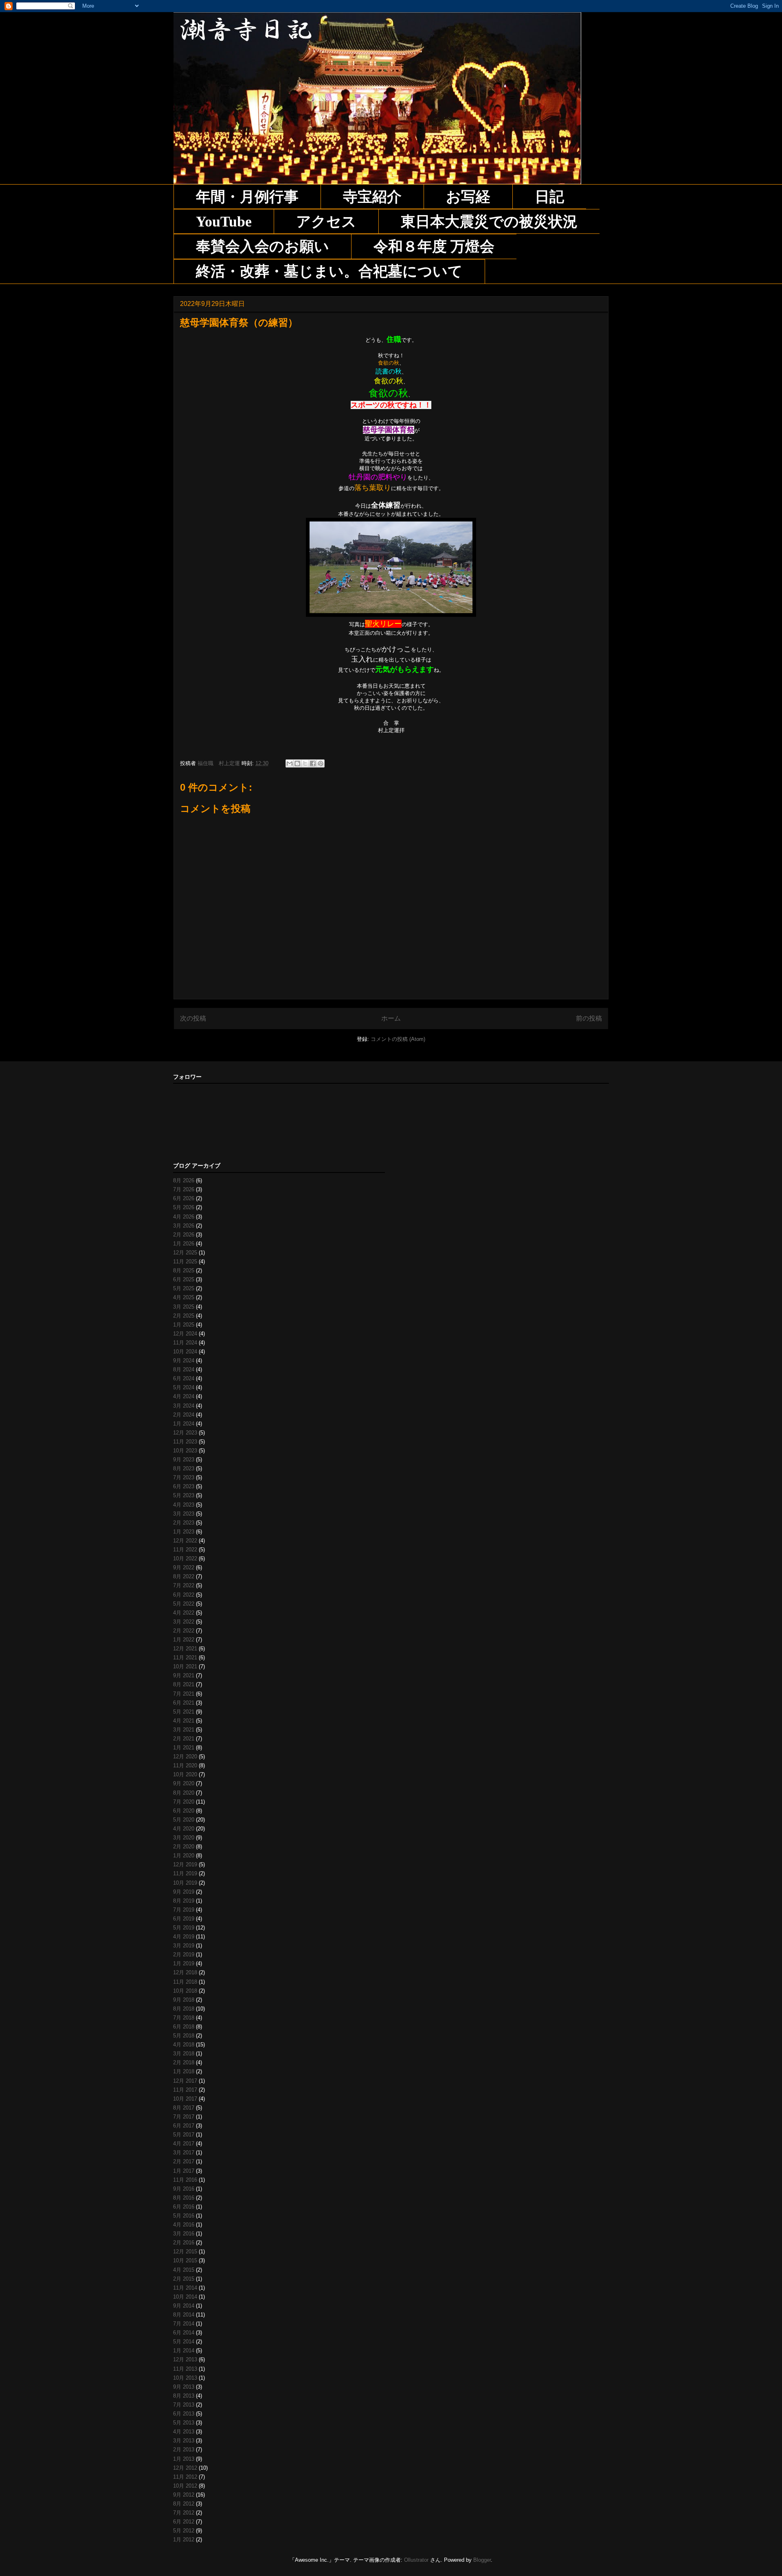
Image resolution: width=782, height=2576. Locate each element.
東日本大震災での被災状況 (489, 222)
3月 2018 (184, 2054)
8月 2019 (184, 1901)
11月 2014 (185, 2288)
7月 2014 (184, 2324)
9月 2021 (184, 1675)
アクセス (326, 222)
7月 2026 (184, 1189)
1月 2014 (184, 2351)
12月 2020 (185, 1757)
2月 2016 (184, 2243)
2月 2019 (184, 1955)
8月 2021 (184, 1684)
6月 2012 (184, 2522)
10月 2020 (185, 1774)
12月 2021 (185, 1649)
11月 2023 (185, 1442)
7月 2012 (184, 2513)
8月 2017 (184, 2108)
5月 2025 (184, 1288)
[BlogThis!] (297, 763)
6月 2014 (184, 2333)
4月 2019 (184, 1937)
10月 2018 (185, 1991)
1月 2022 (184, 1640)
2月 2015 (184, 2279)
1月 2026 (184, 1244)
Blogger (482, 2560)
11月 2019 (185, 1873)
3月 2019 (184, 1946)
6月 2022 (184, 1595)
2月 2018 (184, 2062)
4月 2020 (184, 1829)
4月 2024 (184, 1396)
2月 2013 (184, 2450)
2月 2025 (184, 1316)
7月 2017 (184, 2117)
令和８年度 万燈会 (434, 246)
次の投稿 (193, 1018)
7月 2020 (184, 1802)
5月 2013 (184, 2423)
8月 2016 (184, 2198)
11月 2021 (185, 1658)
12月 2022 (185, 1541)
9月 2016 (184, 2189)
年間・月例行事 (247, 197)
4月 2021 (184, 1721)
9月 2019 (184, 1892)
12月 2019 (185, 1864)
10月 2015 (185, 2260)
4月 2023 (184, 1505)
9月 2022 (184, 1567)
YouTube (224, 222)
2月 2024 (184, 1415)
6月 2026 (184, 1198)
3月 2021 (184, 1730)
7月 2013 (184, 2405)
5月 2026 (184, 1207)
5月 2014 (184, 2342)
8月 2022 (184, 1576)
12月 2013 (185, 2359)
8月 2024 (184, 1369)
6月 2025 (184, 1279)
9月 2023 (184, 1460)
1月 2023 (184, 1532)
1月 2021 (184, 1748)
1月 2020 (184, 1856)
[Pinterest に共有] (321, 763)
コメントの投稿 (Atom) (398, 1039)
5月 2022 (184, 1604)
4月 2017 (184, 2144)
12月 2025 (185, 1253)
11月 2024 (185, 1343)
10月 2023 (185, 1451)
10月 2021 (185, 1666)
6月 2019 (184, 1919)
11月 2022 (185, 1550)
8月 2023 (184, 1468)
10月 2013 (185, 2378)
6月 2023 (184, 1486)
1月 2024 (184, 1424)
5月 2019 (184, 1928)
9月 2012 (184, 2495)
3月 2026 (184, 1226)
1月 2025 (184, 1325)
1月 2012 (184, 2540)
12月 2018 (185, 1972)
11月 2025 (185, 1262)
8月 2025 (184, 1270)
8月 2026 (184, 1180)
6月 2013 (184, 2414)
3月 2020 (184, 1838)
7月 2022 (184, 1585)
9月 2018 (184, 2000)
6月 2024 (184, 1378)
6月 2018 (184, 2027)
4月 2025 (184, 1297)
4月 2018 (184, 2045)
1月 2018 (184, 2071)
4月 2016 (184, 2225)
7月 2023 (184, 1477)
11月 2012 (185, 2477)
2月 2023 (184, 1523)
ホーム (391, 1018)
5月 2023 (184, 1495)
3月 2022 (184, 1622)
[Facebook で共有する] (313, 763)
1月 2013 (184, 2459)
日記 (549, 197)
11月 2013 (185, 2369)
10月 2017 (185, 2099)
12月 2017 (185, 2081)
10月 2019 (185, 1883)
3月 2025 (184, 1307)
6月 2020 (184, 1811)
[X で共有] (305, 763)
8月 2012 (184, 2504)
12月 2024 (185, 1334)
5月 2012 (184, 2531)
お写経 (468, 197)
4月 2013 (184, 2432)
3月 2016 (184, 2234)
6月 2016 (184, 2207)
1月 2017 (184, 2171)
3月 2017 (184, 2153)
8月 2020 (184, 1793)
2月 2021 (184, 1739)
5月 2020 (184, 1820)
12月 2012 (185, 2468)
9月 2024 (184, 1361)
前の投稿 (589, 1018)
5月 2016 (184, 2216)
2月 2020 (184, 1847)
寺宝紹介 (372, 197)
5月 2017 (184, 2135)
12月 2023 (185, 1433)
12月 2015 (185, 2252)
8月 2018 (184, 2009)
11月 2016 (185, 2180)
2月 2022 (184, 1631)
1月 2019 (184, 1963)
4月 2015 (184, 2270)
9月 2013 (184, 2387)
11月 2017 (185, 2090)
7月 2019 (184, 1910)
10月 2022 (185, 1559)
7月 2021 (184, 1694)
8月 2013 (184, 2396)
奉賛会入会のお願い (262, 246)
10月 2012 (185, 2486)
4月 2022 (184, 1613)
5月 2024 (184, 1387)
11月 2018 (185, 1982)
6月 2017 (184, 2126)
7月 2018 (184, 2018)
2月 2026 (184, 1235)
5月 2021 (184, 1712)
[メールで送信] (290, 763)
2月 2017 (184, 2161)
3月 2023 (184, 1514)
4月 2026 (184, 1217)
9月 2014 (184, 2306)
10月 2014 (185, 2297)
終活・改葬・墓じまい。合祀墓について (329, 271)
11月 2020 (185, 1765)
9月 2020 (184, 1783)
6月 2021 (184, 1703)
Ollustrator (416, 2560)
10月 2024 (185, 1352)
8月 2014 (184, 2315)
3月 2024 (184, 1406)
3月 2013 (184, 2441)
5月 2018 (184, 2036)
